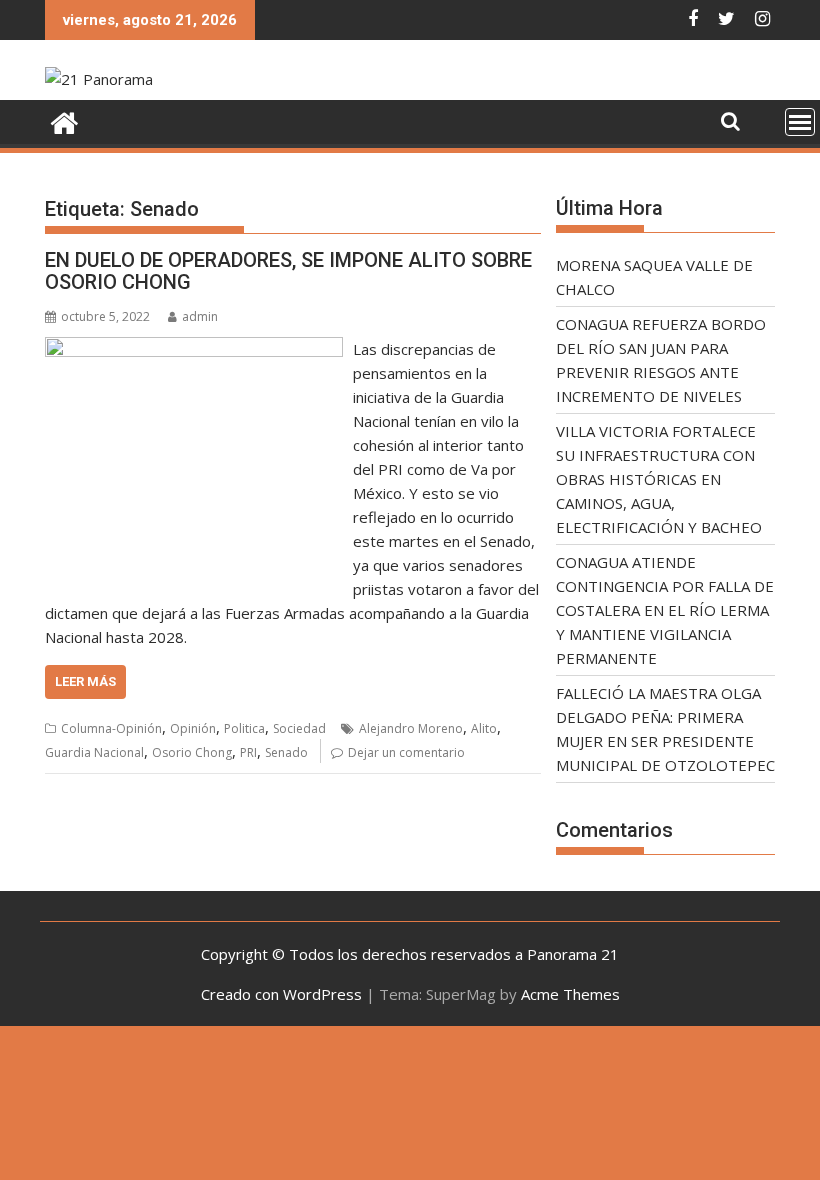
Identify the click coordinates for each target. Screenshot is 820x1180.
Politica (244, 728)
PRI (248, 752)
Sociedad (299, 728)
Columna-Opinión (111, 728)
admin (200, 316)
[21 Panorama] (64, 120)
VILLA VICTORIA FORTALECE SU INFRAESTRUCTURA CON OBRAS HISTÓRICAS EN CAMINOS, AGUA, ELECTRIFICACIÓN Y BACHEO (659, 479)
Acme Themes (570, 994)
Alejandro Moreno (411, 728)
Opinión (193, 728)
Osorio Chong (192, 752)
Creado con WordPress (281, 994)
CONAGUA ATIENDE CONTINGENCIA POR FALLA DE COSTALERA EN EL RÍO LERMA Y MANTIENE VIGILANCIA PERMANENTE (665, 610)
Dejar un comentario (406, 752)
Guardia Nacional (94, 752)
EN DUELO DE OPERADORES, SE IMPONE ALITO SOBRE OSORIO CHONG (288, 271)
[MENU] (800, 122)
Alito (484, 728)
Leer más (85, 681)
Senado (286, 752)
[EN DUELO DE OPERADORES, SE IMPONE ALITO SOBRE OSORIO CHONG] (194, 349)
